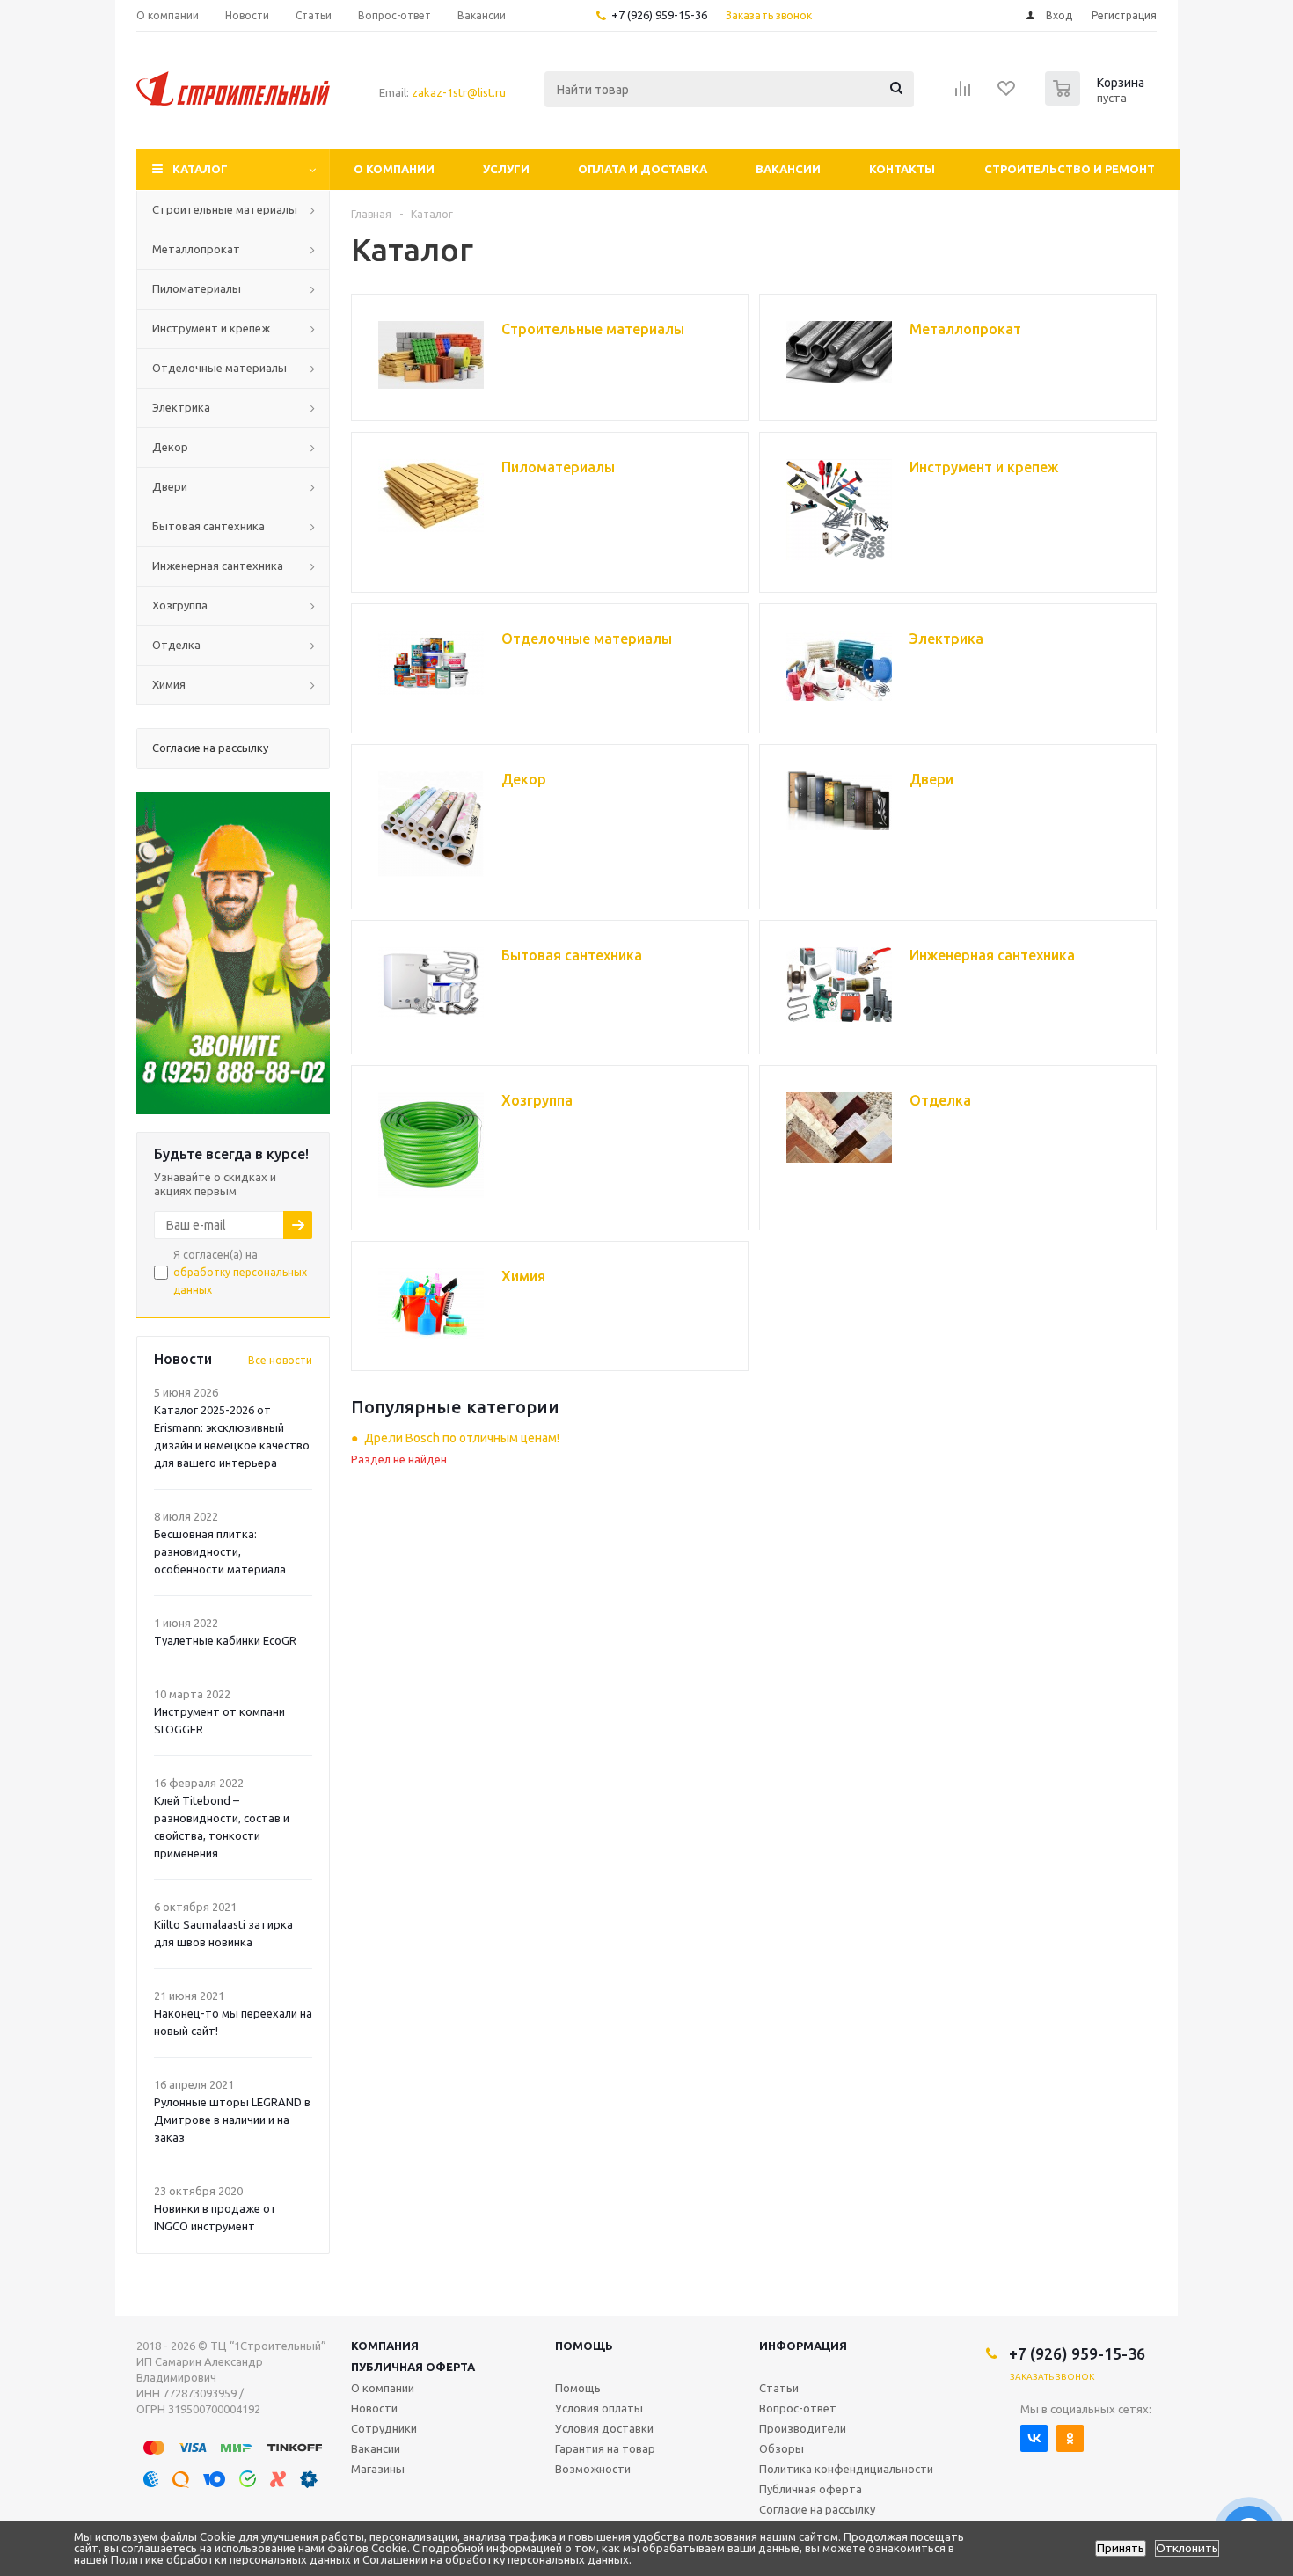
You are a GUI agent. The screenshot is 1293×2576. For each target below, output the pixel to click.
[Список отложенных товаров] (1007, 94)
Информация (803, 2346)
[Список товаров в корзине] (1097, 100)
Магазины (378, 2469)
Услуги (506, 169)
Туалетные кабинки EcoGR (225, 1640)
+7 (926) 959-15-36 (659, 15)
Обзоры (782, 2448)
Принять (1121, 2548)
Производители (803, 2428)
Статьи (779, 2388)
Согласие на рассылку (817, 2509)
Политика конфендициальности (846, 2469)
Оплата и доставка (643, 169)
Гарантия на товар (605, 2448)
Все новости (280, 1360)
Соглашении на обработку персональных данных (496, 2559)
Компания (385, 2346)
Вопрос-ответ (798, 2408)
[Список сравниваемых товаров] (963, 94)
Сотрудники (384, 2428)
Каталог (200, 169)
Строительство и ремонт (1070, 169)
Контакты (902, 169)
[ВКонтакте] (1034, 2438)
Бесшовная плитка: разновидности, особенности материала (220, 1551)
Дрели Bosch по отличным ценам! (462, 1438)
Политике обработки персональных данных (231, 2559)
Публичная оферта (413, 2367)
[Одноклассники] (1070, 2438)
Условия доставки (604, 2428)
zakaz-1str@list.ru (459, 92)
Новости (374, 2408)
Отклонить (1187, 2548)
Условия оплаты (599, 2408)
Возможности (593, 2469)
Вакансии (788, 169)
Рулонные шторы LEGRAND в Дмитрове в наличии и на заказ (232, 2120)
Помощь (584, 2346)
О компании (394, 169)
